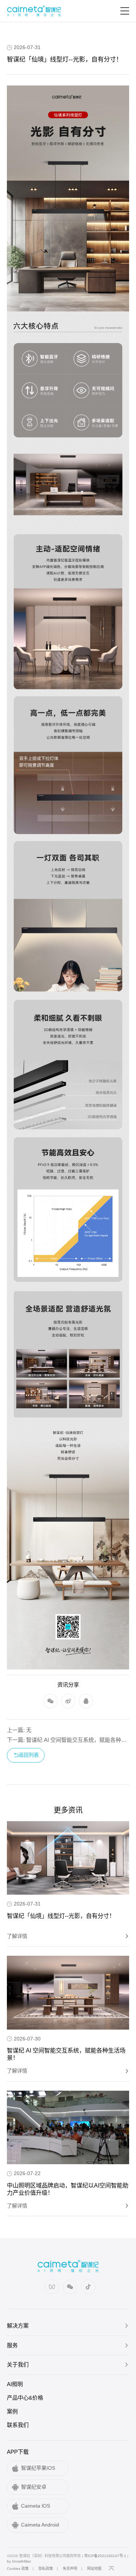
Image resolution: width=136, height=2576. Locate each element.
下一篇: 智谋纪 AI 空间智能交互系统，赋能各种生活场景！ (68, 1740)
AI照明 (15, 2384)
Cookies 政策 (18, 2569)
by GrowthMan (19, 2561)
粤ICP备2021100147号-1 (105, 2556)
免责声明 (70, 2569)
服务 (12, 2345)
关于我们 (18, 2364)
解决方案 (18, 2326)
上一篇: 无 (19, 1730)
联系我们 (18, 2425)
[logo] (34, 11)
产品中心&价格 (25, 2398)
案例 (12, 2411)
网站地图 (94, 2569)
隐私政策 (46, 2569)
